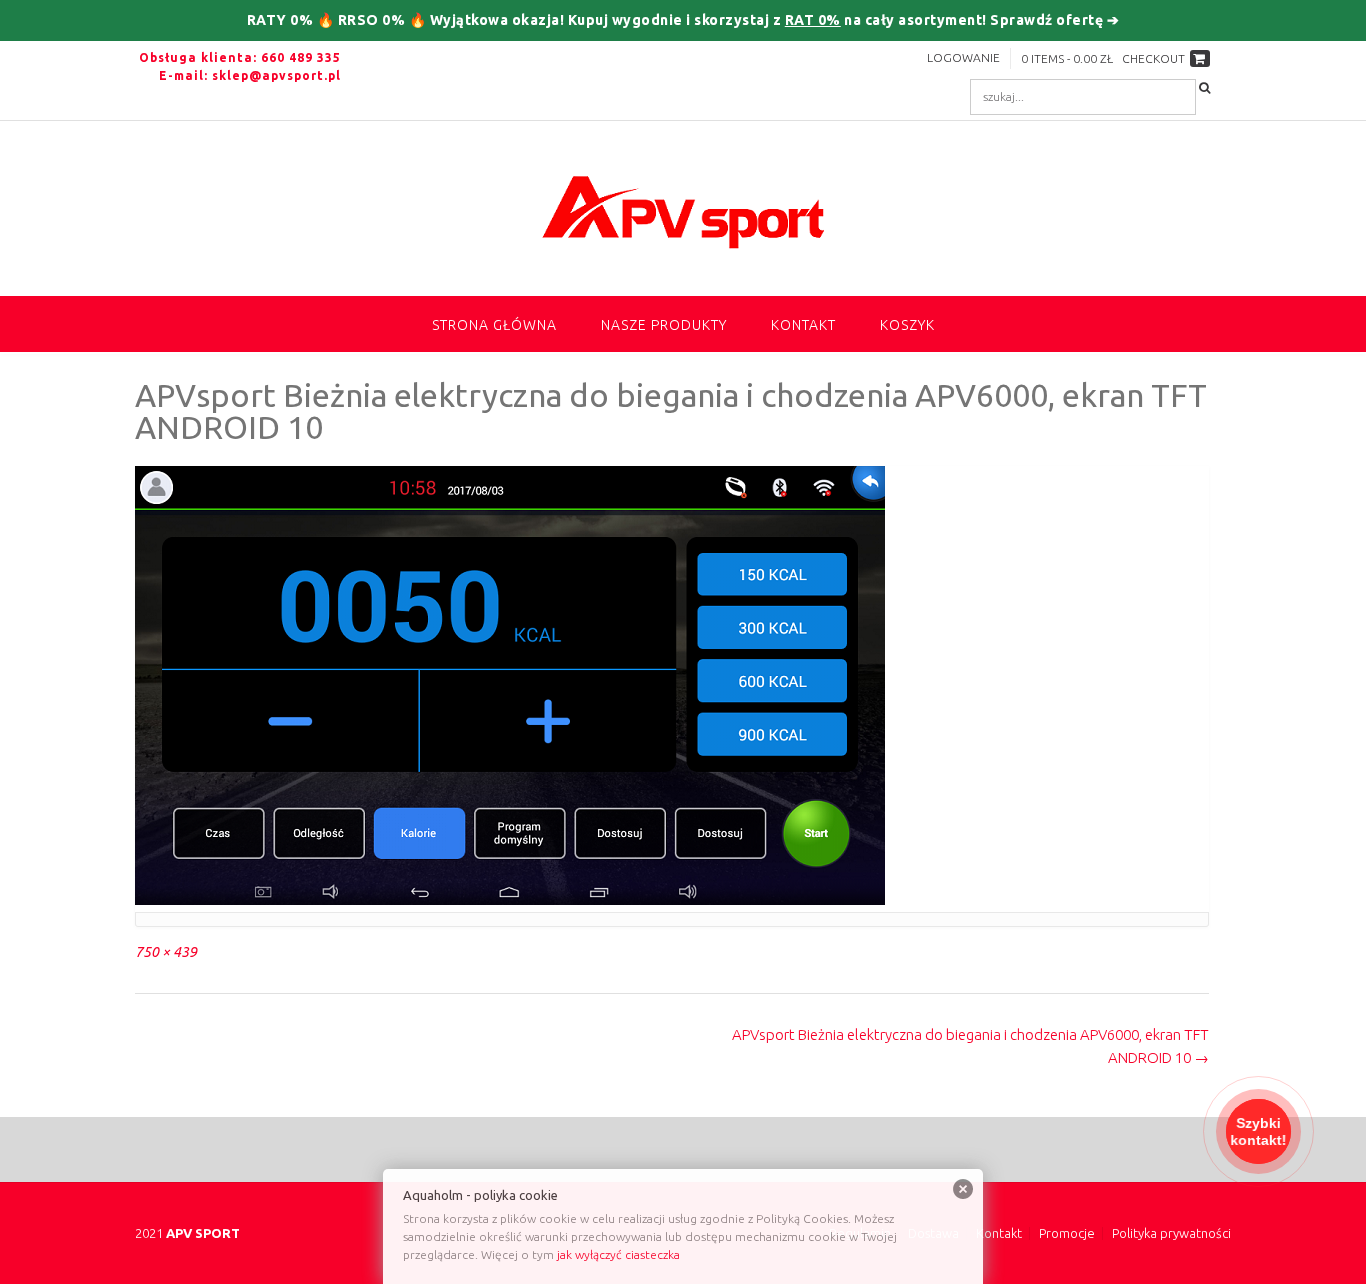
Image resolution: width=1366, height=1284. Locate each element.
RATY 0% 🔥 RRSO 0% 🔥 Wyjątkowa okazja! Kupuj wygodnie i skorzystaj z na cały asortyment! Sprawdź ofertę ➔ (683, 20)
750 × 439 (166, 952)
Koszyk (907, 325)
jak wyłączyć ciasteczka (618, 1254)
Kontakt (803, 325)
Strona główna (494, 325)
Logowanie (963, 57)
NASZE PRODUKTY (664, 325)
